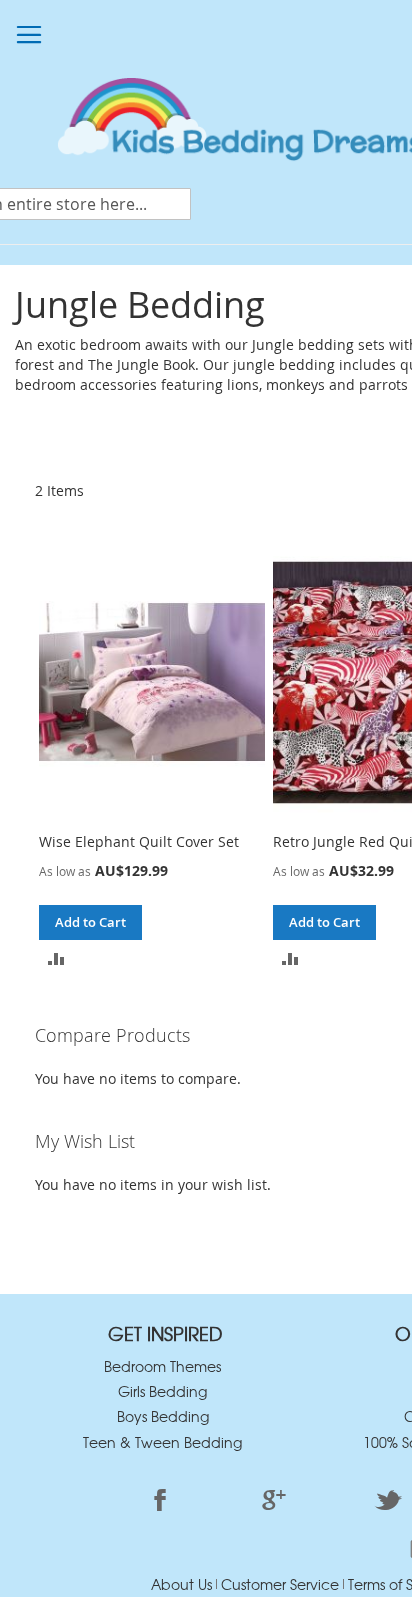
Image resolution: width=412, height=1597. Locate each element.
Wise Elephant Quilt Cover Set (139, 841)
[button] (56, 957)
